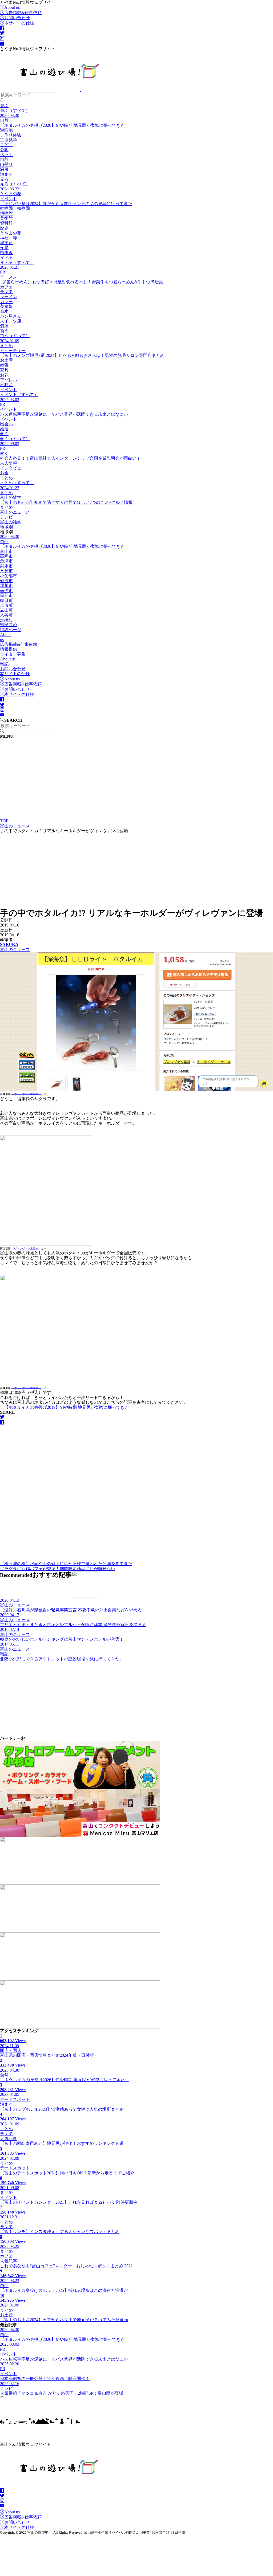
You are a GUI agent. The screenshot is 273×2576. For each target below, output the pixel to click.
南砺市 (6, 591)
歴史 (4, 228)
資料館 (6, 223)
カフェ (6, 287)
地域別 (6, 527)
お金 (4, 473)
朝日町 (6, 600)
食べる (6, 257)
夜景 (4, 248)
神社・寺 (9, 238)
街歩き (6, 253)
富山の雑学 (11, 522)
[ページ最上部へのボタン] (2, 2399)
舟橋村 (6, 620)
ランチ (6, 292)
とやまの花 (11, 233)
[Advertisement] (136, 779)
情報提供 (9, 649)
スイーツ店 (11, 321)
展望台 (6, 243)
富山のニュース (15, 512)
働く (4, 434)
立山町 (6, 610)
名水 (4, 311)
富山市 (6, 551)
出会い (6, 424)
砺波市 (6, 581)
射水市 (6, 566)
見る (4, 179)
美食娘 (6, 306)
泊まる (6, 174)
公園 (4, 150)
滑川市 (6, 585)
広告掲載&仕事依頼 (23, 13)
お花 (4, 375)
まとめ (6, 478)
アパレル (9, 380)
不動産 (6, 385)
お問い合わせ (17, 18)
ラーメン (9, 297)
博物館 (6, 213)
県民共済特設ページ (11, 627)
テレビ (6, 517)
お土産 (6, 360)
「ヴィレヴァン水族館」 (26, 1094)
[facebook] (2, 28)
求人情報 (9, 463)
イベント (9, 390)
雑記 (4, 664)
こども (6, 145)
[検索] (2, 101)
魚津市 (6, 561)
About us (12, 7)
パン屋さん (11, 316)
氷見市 (6, 571)
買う (4, 331)
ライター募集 (13, 654)
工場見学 (9, 140)
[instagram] (2, 38)
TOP (4, 821)
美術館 (6, 218)
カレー (6, 302)
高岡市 (6, 556)
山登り (6, 164)
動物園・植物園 (15, 208)
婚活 (4, 429)
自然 (4, 159)
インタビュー (13, 468)
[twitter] (2, 33)
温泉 (4, 169)
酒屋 (4, 326)
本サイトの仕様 (19, 23)
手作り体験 (11, 135)
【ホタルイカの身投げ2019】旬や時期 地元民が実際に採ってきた (67, 1407)
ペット (6, 155)
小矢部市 (9, 576)
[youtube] (2, 44)
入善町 (6, 615)
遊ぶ (4, 106)
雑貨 (4, 365)
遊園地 (6, 130)
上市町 (6, 605)
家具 (4, 370)
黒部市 (6, 595)
